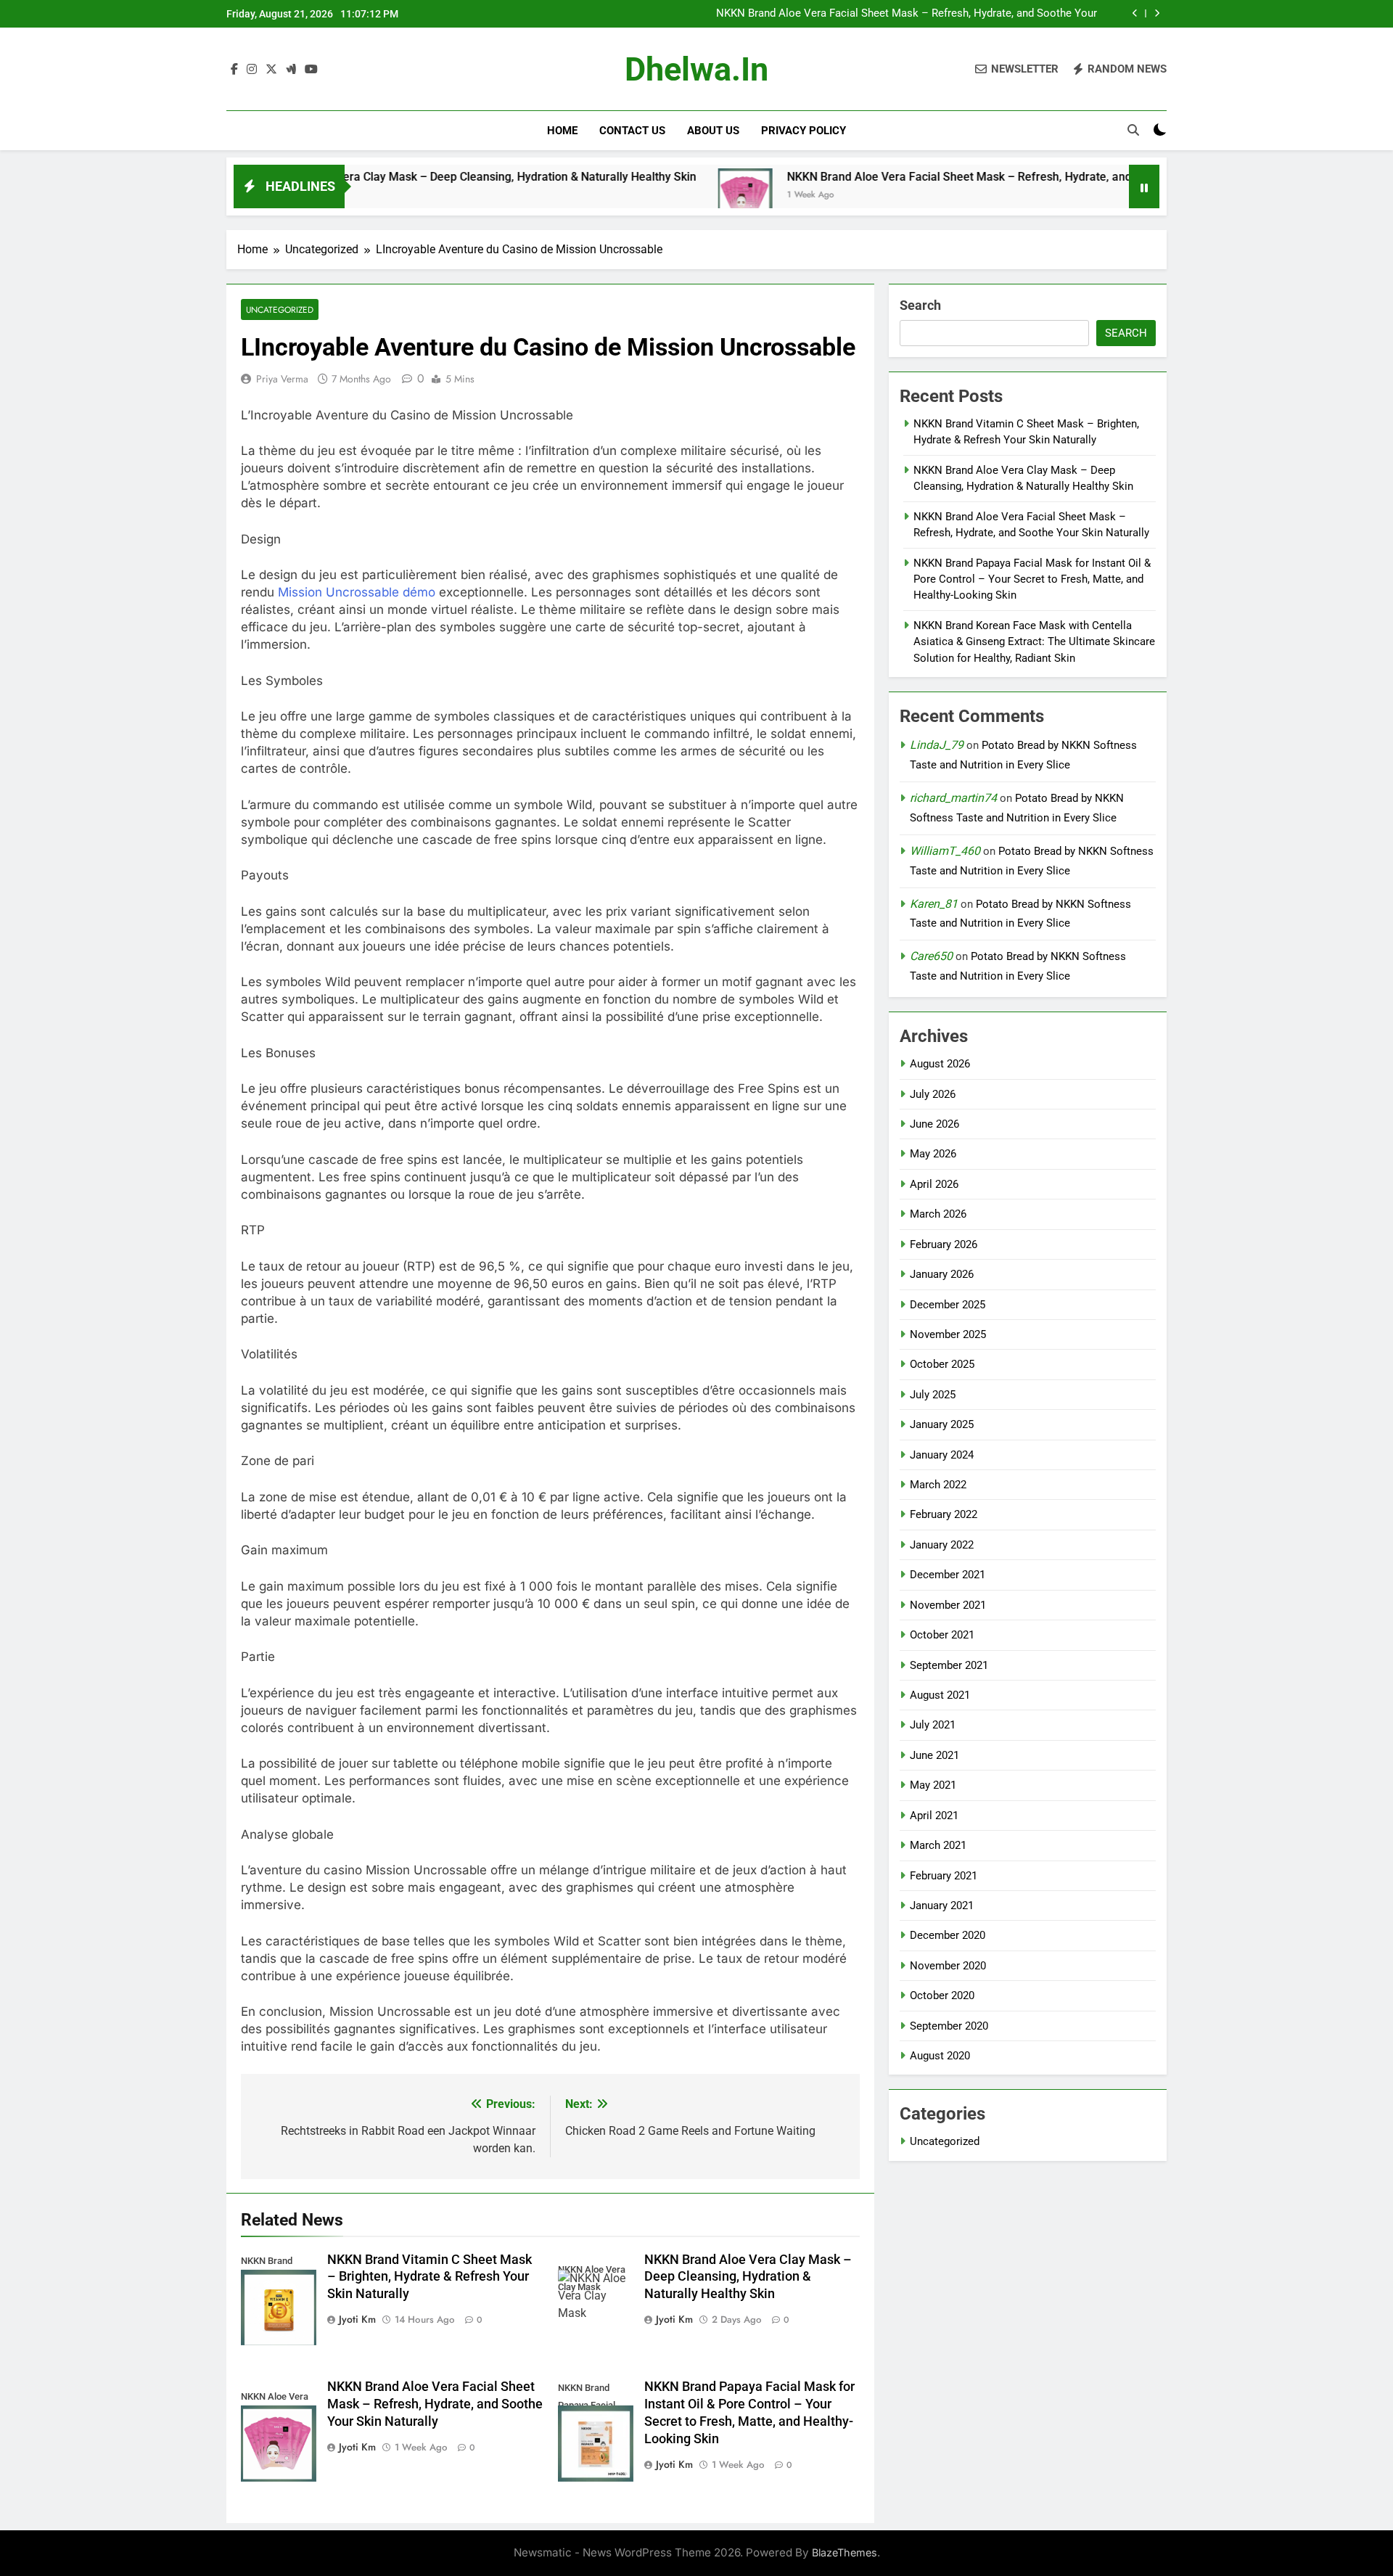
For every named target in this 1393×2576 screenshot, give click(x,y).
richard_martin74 (953, 798)
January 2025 (942, 1424)
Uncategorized (280, 309)
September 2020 (949, 2026)
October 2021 (942, 1635)
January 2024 (942, 1455)
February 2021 (944, 1876)
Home (562, 131)
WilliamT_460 (945, 851)
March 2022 (938, 1485)
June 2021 (934, 1755)
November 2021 (948, 1605)
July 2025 (933, 1395)
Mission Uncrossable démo (357, 592)
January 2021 (942, 1906)
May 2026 (933, 1154)
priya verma (282, 379)
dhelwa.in (696, 69)
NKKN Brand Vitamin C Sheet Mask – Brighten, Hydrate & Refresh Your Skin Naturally (430, 2277)
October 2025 (942, 1364)
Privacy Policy (804, 131)
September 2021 (949, 1665)
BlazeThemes (845, 2552)
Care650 (931, 956)
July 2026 (933, 1094)
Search (920, 305)
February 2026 (944, 1244)
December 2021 (948, 1575)
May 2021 (933, 1785)
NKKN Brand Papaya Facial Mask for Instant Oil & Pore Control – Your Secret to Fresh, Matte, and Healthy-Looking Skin (1032, 579)
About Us (713, 131)
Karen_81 (934, 904)
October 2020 (942, 1995)
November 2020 (948, 1966)
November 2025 (948, 1334)
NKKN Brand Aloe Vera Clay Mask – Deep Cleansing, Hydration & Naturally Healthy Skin (381, 177)
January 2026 (942, 1274)
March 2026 (938, 1214)
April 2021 (934, 1816)
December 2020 (948, 1935)
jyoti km (357, 2319)
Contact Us (632, 131)
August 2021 (940, 1695)
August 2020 (940, 2056)
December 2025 (948, 1305)
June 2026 (934, 1124)
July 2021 (933, 1725)
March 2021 (938, 1845)
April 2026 (934, 1184)
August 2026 (940, 1064)
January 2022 (942, 1545)
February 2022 (944, 1514)
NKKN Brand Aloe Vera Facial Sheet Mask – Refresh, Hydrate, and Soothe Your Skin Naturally (907, 14)
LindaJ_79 (937, 745)
